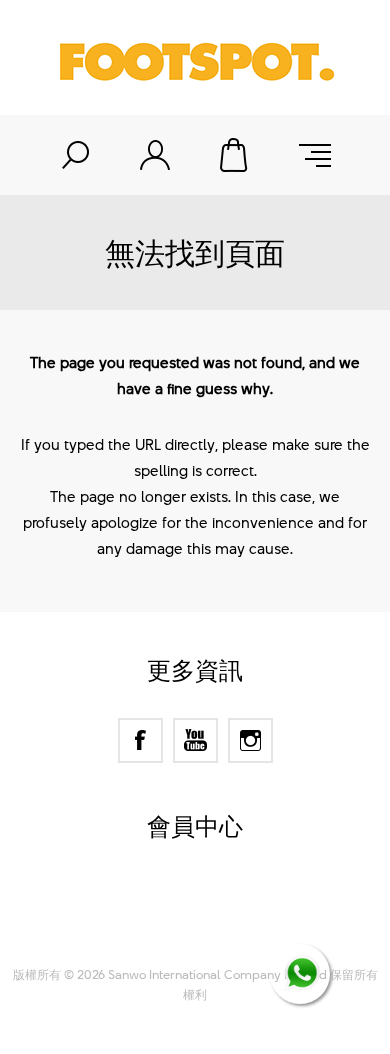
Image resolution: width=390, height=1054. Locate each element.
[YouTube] (195, 740)
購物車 (235, 155)
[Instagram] (250, 740)
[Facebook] (140, 740)
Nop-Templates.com (233, 929)
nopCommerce (230, 904)
